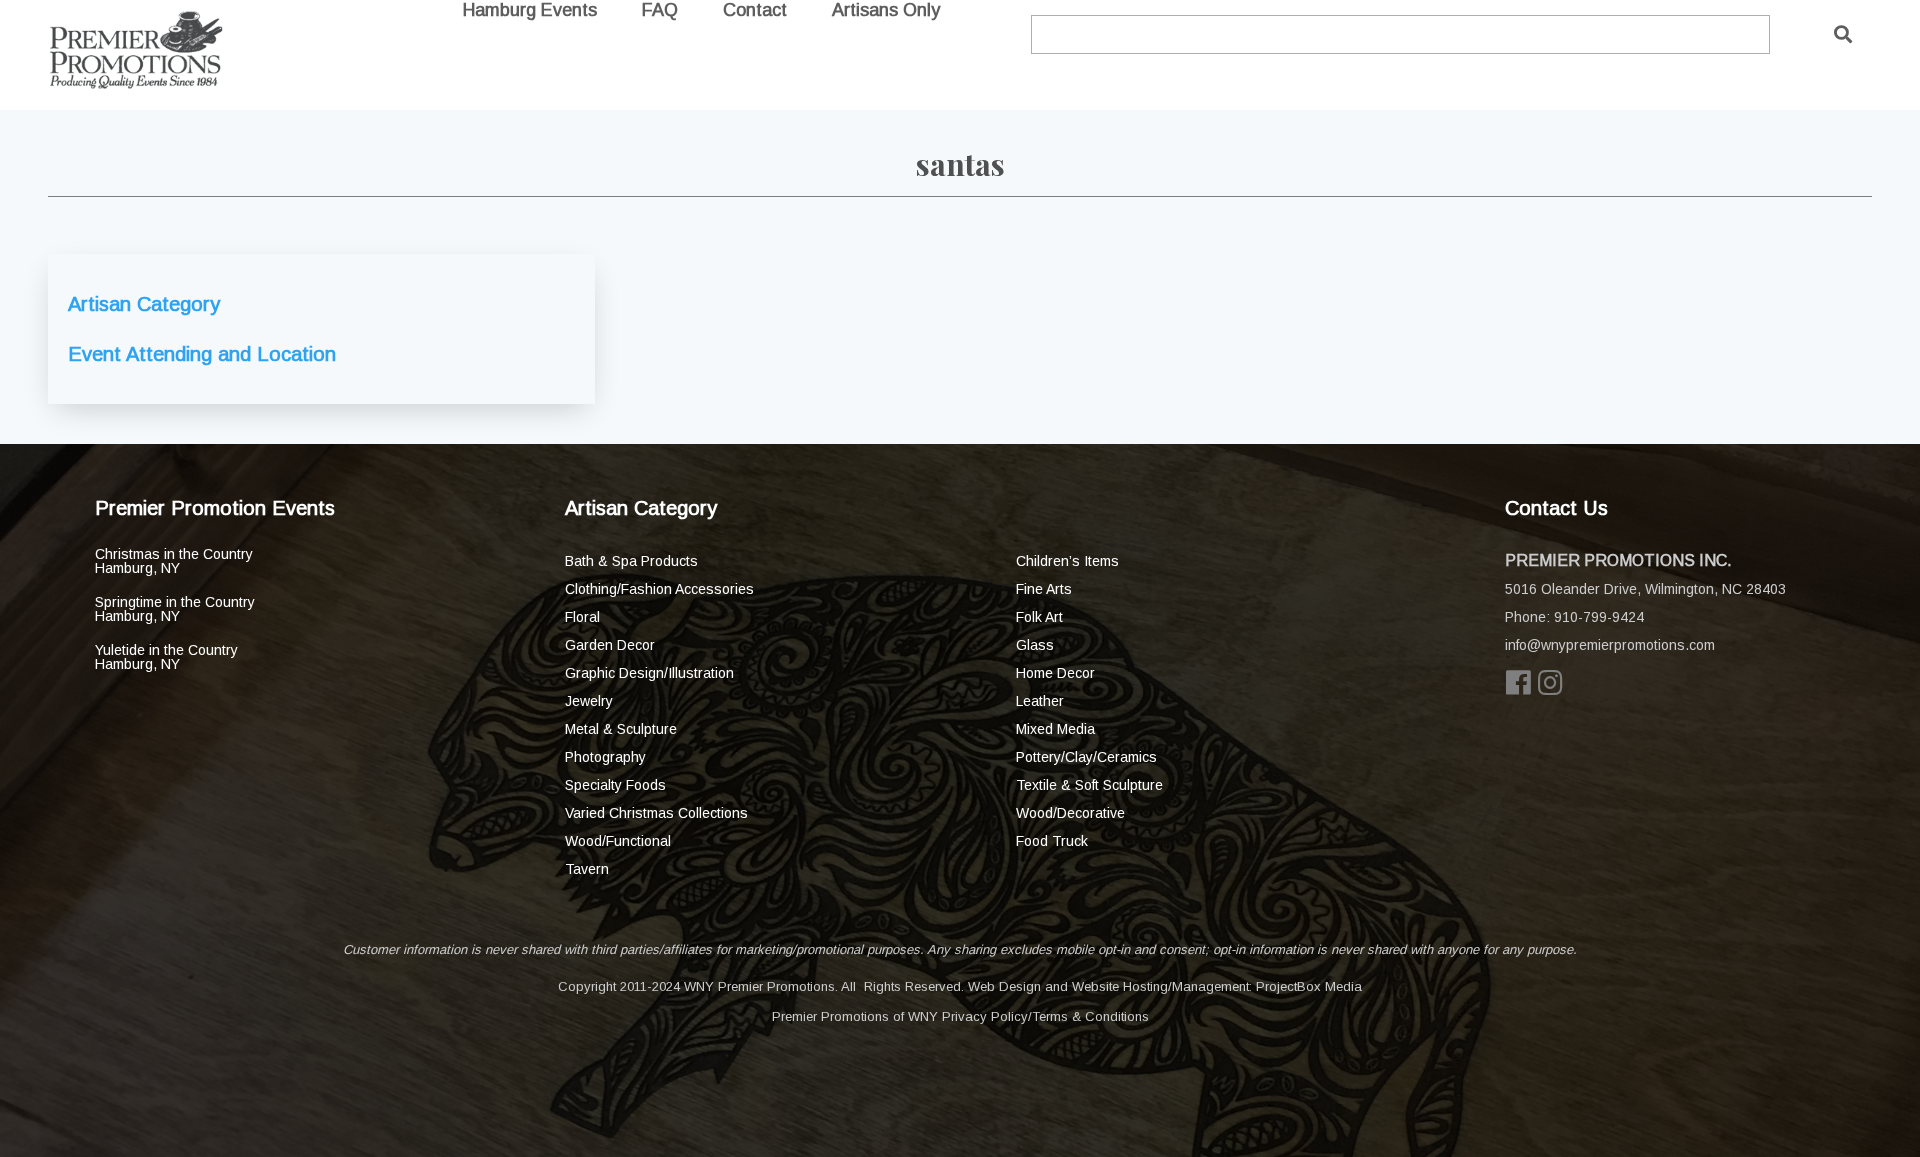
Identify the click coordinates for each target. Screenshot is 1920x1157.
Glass (1035, 645)
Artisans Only (886, 10)
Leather (1040, 701)
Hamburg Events (530, 10)
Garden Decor (610, 645)
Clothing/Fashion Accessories (659, 589)
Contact (755, 10)
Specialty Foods (615, 785)
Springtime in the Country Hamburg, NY (175, 609)
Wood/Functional (618, 841)
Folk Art (1039, 617)
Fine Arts (1044, 589)
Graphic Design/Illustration (649, 673)
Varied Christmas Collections (656, 813)
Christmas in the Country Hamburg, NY (174, 561)
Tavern (587, 869)
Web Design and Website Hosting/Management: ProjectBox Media (1165, 986)
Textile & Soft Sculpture (1089, 785)
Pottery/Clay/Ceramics (1086, 757)
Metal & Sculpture (621, 729)
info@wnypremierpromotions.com (1610, 645)
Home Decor (1055, 673)
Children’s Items (1067, 561)
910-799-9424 (1599, 617)
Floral (582, 617)
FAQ (660, 10)
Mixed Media (1055, 729)
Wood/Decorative (1070, 813)
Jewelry (589, 701)
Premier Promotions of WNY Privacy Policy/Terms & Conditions (960, 1016)
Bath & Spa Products (631, 561)
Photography (605, 757)
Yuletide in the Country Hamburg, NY (166, 657)
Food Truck (1052, 841)
